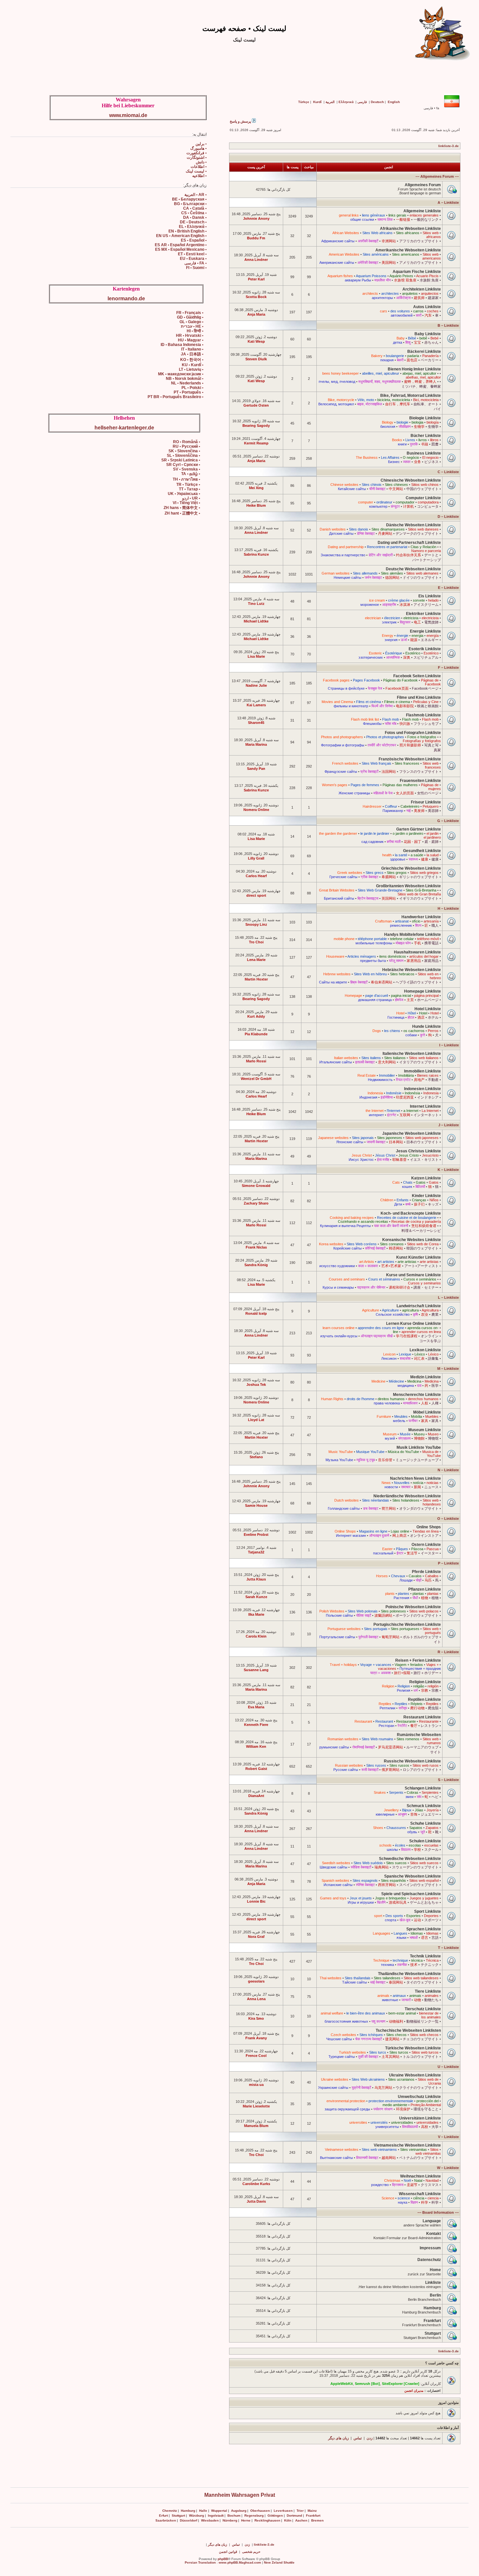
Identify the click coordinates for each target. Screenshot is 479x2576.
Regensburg (254, 2516)
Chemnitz (170, 2511)
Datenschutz (429, 2260)
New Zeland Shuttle (279, 2562)
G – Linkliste (448, 821)
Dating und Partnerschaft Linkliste (409, 543)
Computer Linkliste (423, 498)
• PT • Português (189, 392)
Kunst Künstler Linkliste (419, 1257)
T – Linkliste (448, 1948)
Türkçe (304, 102)
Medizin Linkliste (426, 1377)
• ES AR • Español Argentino (181, 245)
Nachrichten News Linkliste (415, 1478)
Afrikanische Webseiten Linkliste (410, 229)
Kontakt (434, 2234)
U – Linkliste (448, 2067)
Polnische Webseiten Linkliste (413, 1607)
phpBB (223, 2559)
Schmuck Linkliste (424, 1806)
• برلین (201, 144)
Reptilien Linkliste (424, 1700)
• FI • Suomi (196, 268)
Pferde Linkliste (426, 1572)
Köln (288, 2520)
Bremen (317, 2520)
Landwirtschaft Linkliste (419, 1306)
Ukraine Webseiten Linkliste (415, 2075)
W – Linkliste (448, 2168)
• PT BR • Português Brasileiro (175, 397)
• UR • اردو (191, 498)
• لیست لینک (196, 171)
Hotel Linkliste (428, 1009)
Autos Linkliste (427, 307)
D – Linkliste (448, 517)
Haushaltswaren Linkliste (417, 952)
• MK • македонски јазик (181, 374)
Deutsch (377, 102)
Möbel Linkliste (427, 1412)
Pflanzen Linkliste (425, 1589)
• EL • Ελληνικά (193, 227)
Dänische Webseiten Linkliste (414, 525)
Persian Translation (200, 2562)
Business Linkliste (424, 453)
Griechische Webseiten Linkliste (411, 868)
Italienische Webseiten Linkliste (412, 1054)
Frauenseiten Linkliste (420, 781)
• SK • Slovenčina (184, 451)
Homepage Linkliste (422, 991)
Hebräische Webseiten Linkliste (412, 970)
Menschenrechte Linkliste (417, 1395)
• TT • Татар (189, 489)
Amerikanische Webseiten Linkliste (408, 250)
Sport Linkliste (428, 1911)
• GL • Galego (191, 322)
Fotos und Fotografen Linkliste (413, 733)
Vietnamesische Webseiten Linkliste (407, 2145)
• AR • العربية (196, 195)
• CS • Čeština (194, 213)
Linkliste (433, 2283)
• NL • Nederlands (187, 383)
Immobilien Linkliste (422, 1071)
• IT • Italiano (192, 349)
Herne (246, 2520)
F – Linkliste (448, 667)
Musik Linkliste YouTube (419, 1447)
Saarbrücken (166, 2520)
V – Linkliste (448, 2137)
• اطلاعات (199, 167)
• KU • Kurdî (193, 365)
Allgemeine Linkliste (422, 211)
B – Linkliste (448, 325)
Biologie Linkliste (425, 418)
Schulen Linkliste (425, 1841)
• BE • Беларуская (189, 199)
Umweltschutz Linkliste (419, 2097)
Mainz (312, 2511)
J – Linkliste (449, 1125)
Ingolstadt (216, 2516)
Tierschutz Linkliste (423, 2009)
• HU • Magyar (191, 340)
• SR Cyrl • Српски (183, 465)
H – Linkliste (448, 908)
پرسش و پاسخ (241, 121)
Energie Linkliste (425, 631)
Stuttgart (433, 2333)
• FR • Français (190, 313)
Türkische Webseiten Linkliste (413, 2048)
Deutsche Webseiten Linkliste (413, 569)
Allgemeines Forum (423, 185)
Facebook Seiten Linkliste (417, 676)
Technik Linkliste (425, 1956)
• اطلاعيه (199, 176)
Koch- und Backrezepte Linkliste (411, 1213)
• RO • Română (187, 442)
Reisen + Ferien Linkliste (418, 1660)
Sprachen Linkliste (424, 1929)
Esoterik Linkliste (425, 649)
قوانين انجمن (228, 2552)
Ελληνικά (346, 102)
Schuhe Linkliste (426, 1823)
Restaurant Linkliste (422, 1717)
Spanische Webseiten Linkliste (413, 1876)
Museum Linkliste (425, 1430)
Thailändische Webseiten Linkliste (409, 1974)
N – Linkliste (448, 1470)
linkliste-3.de (449, 146)
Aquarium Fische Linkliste (417, 272)
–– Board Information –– (438, 2212)
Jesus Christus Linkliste (418, 1151)
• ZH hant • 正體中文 (182, 513)
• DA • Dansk (195, 217)
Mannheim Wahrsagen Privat (240, 2495)
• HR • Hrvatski (190, 336)
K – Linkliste (448, 1170)
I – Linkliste (449, 1045)
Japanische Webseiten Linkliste (412, 1133)
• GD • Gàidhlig (190, 317)
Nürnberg (230, 2520)
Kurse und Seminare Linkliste (414, 1275)
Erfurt (163, 2516)
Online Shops (429, 1527)
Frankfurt (432, 2321)
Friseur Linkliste (426, 802)
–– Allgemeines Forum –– (437, 176)
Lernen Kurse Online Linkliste (414, 1324)
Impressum (430, 2248)
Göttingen (275, 2516)
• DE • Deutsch (193, 222)
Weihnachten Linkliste (421, 2176)
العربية (330, 102)
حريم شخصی (251, 2552)
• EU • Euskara (193, 259)
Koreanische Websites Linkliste (412, 1240)
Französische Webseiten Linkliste (410, 759)
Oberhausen (260, 2511)
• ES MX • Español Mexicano (181, 249)
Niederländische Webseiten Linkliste (407, 1496)
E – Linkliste (448, 588)
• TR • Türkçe (188, 485)
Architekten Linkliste (422, 289)
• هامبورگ (198, 148)
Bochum (234, 2516)
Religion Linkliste (425, 1682)
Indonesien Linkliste (422, 1089)
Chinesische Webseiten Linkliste (411, 480)
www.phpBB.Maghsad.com (240, 2562)
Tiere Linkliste (428, 1991)
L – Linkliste (448, 1297)
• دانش (201, 162)
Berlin (435, 2295)
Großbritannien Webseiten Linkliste (408, 886)
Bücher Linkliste (426, 436)
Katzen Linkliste (426, 1178)
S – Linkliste (448, 1780)
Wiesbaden (210, 2520)
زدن (370, 2438)
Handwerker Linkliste (421, 917)
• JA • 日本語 (192, 354)
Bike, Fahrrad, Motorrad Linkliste (411, 396)
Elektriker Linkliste (423, 614)
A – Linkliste (448, 202)
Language (432, 2221)
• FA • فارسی (196, 263)
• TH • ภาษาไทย (186, 479)
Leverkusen (283, 2511)
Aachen (301, 2520)
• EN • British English (188, 231)
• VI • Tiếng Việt (186, 503)
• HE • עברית (192, 326)
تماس (358, 2438)
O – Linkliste (448, 1519)
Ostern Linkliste (426, 1545)
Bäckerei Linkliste (424, 352)
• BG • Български (190, 204)
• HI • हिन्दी (195, 331)
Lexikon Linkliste (425, 1350)
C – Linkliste (448, 472)
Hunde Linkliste (427, 1026)
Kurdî (317, 102)
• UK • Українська (184, 494)
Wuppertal (219, 2511)
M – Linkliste (448, 1369)
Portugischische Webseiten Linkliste (407, 1625)
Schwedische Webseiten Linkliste (410, 1859)
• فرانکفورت (196, 153)
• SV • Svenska (187, 469)
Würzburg (196, 2516)
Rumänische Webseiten (419, 1735)
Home (435, 2270)
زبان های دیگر (338, 2438)
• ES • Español (194, 240)
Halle (203, 2511)
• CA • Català (195, 208)
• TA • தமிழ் (191, 474)
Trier (300, 2511)
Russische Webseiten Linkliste (412, 1761)
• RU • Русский (186, 446)
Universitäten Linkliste (420, 2118)
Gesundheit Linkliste (422, 851)
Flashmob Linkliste (423, 715)
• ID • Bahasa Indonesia (182, 345)
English (394, 102)
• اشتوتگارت (197, 157)
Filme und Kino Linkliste (419, 697)
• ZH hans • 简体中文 (182, 508)
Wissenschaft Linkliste (420, 2194)
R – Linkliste (448, 1652)
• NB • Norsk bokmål (185, 379)
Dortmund (294, 2516)
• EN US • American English (181, 236)
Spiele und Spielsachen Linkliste (411, 1894)
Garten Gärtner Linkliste (419, 829)
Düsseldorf (189, 2520)
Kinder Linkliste (426, 1196)
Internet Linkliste (425, 1106)
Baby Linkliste (428, 334)
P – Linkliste (448, 1563)
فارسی (362, 102)
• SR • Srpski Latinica (181, 460)
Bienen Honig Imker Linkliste (414, 369)
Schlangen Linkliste (423, 1788)
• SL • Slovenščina (183, 456)
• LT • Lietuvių (191, 369)
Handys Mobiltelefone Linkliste (413, 935)
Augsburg (239, 2511)
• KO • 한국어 (192, 360)
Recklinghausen (267, 2520)
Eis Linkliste (430, 596)
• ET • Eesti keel (192, 254)
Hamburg (432, 2308)
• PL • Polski (192, 388)
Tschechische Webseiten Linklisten (408, 2030)
